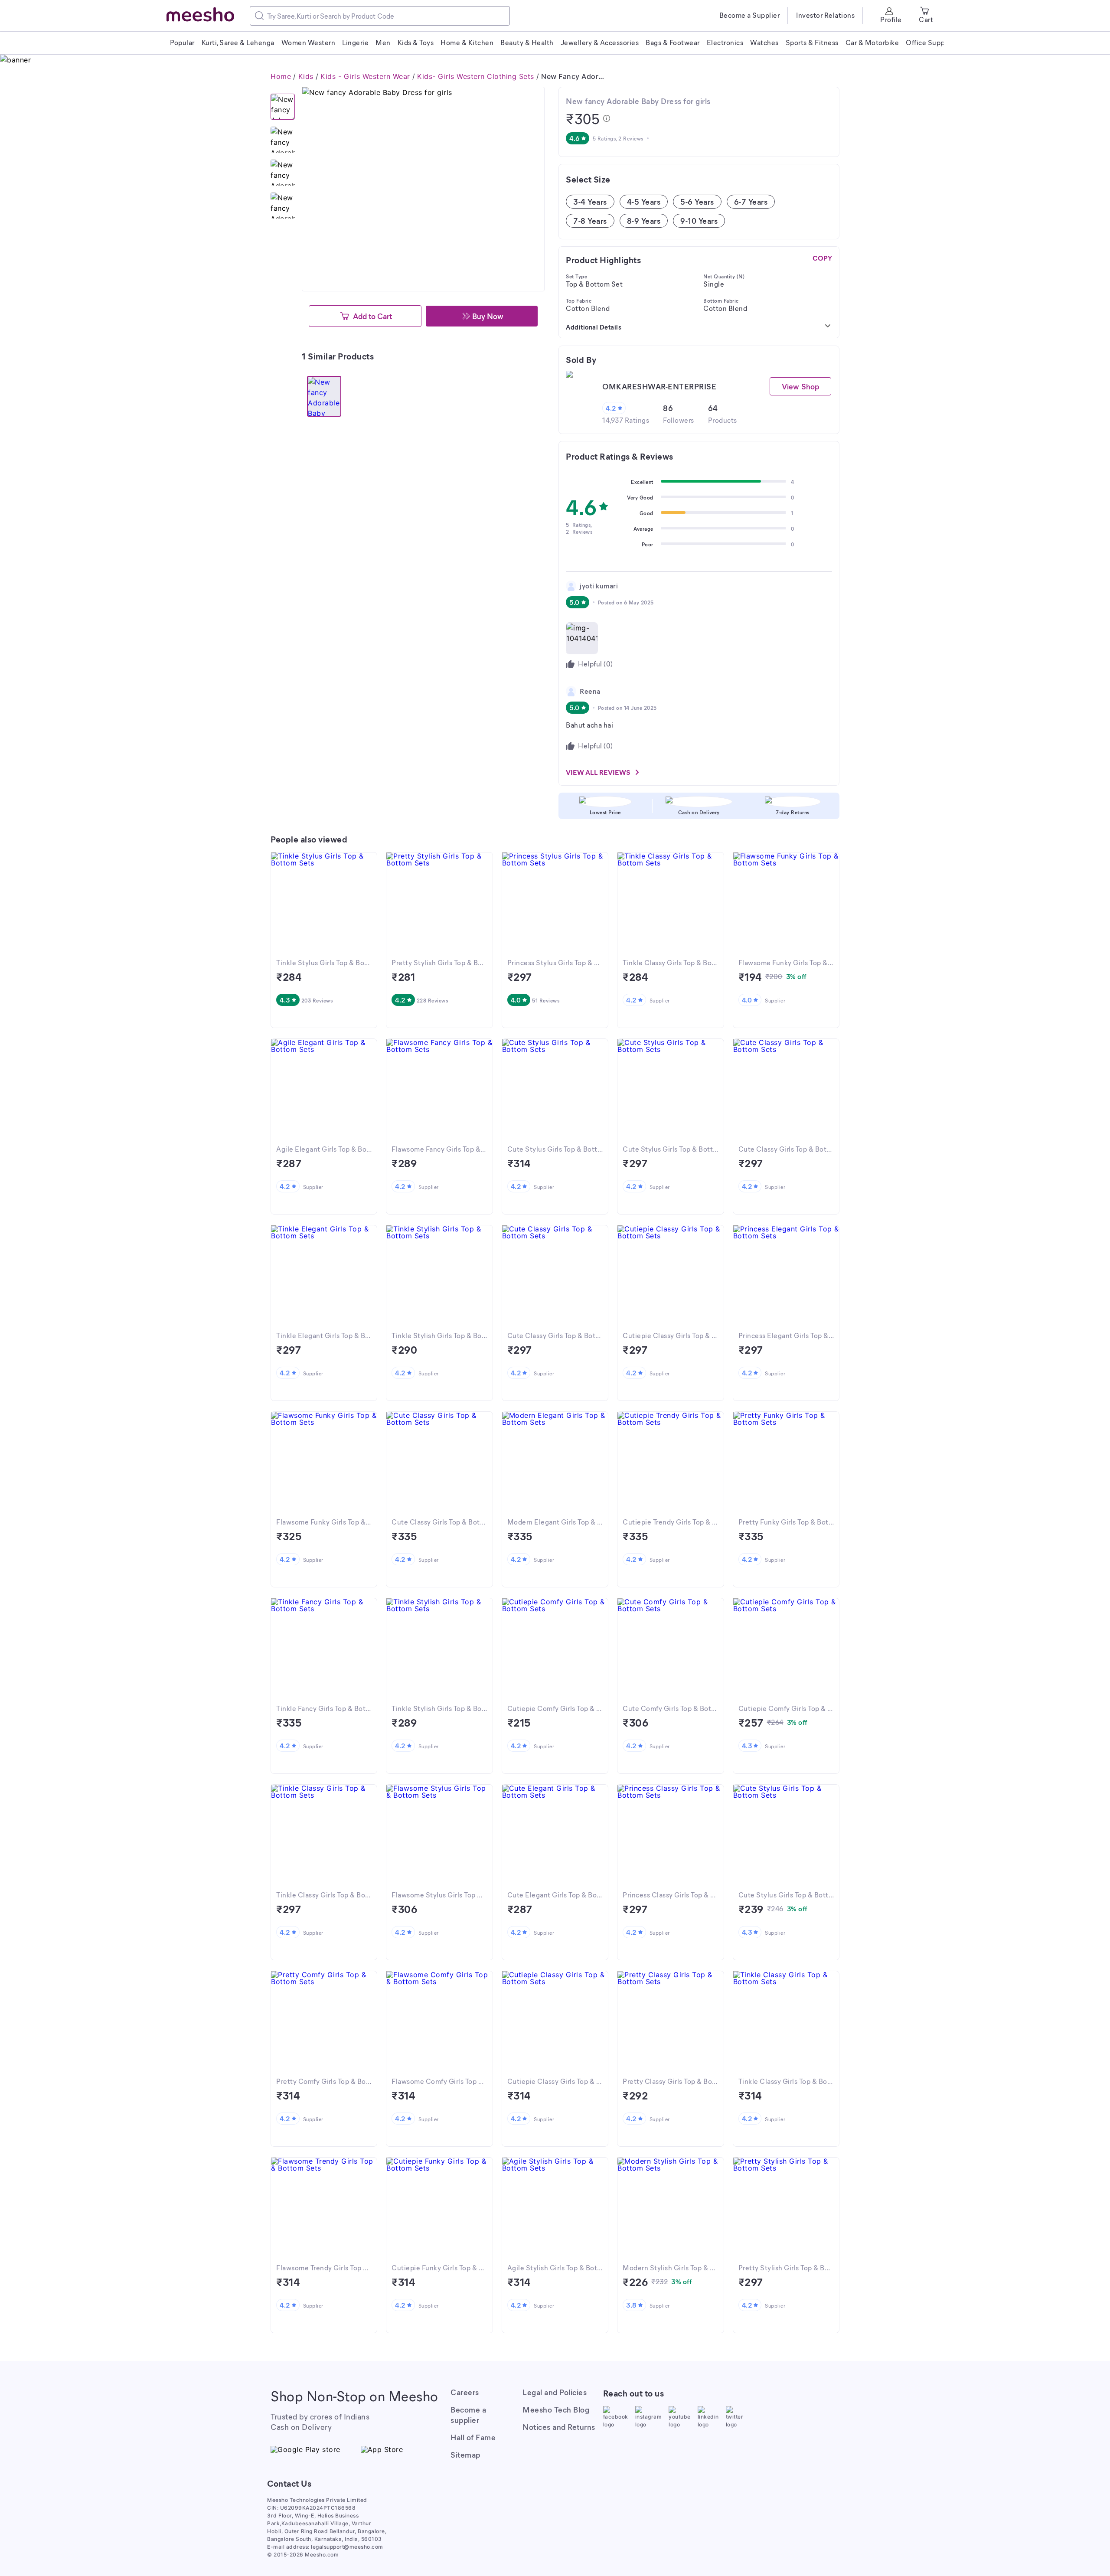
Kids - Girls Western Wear (365, 76)
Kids (306, 76)
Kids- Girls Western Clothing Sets (476, 76)
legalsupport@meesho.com (347, 2547)
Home (281, 76)
